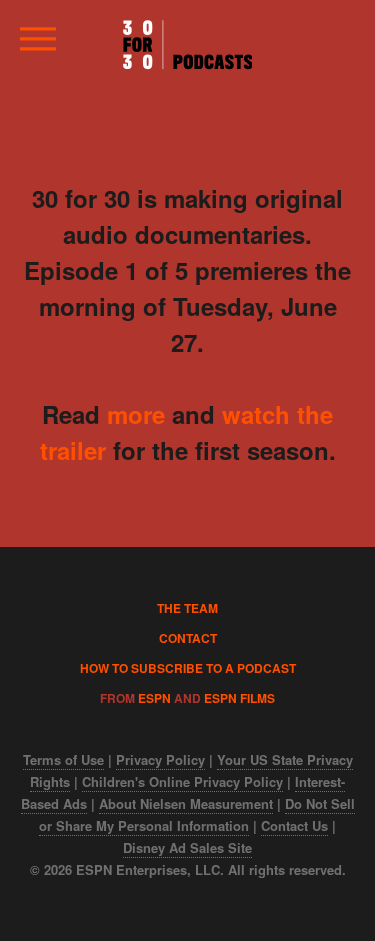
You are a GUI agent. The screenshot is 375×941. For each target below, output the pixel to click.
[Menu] (37, 46)
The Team (187, 608)
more (136, 414)
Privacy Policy (160, 759)
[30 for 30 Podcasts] (188, 45)
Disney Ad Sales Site (187, 847)
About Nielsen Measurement (186, 803)
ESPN (154, 698)
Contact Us (294, 825)
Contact (188, 638)
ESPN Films (239, 698)
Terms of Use (63, 759)
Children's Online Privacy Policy (182, 781)
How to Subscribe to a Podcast (188, 668)
